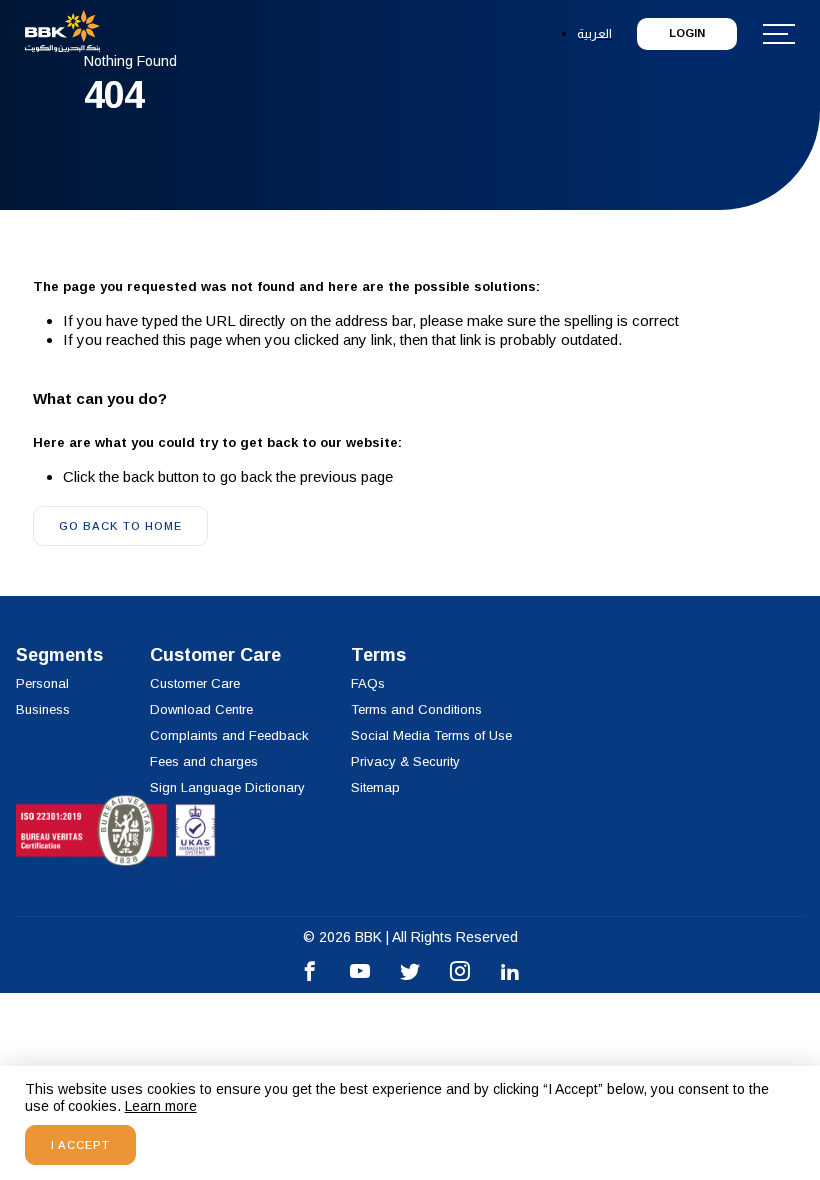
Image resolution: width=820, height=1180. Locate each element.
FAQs (368, 683)
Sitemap (375, 787)
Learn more (161, 1106)
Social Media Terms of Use (431, 735)
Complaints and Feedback (229, 735)
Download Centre (201, 709)
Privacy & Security (405, 761)
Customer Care (195, 683)
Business (43, 709)
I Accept (80, 1145)
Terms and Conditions (416, 709)
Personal (42, 683)
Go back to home (120, 526)
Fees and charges (204, 761)
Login (687, 33)
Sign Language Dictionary (227, 787)
